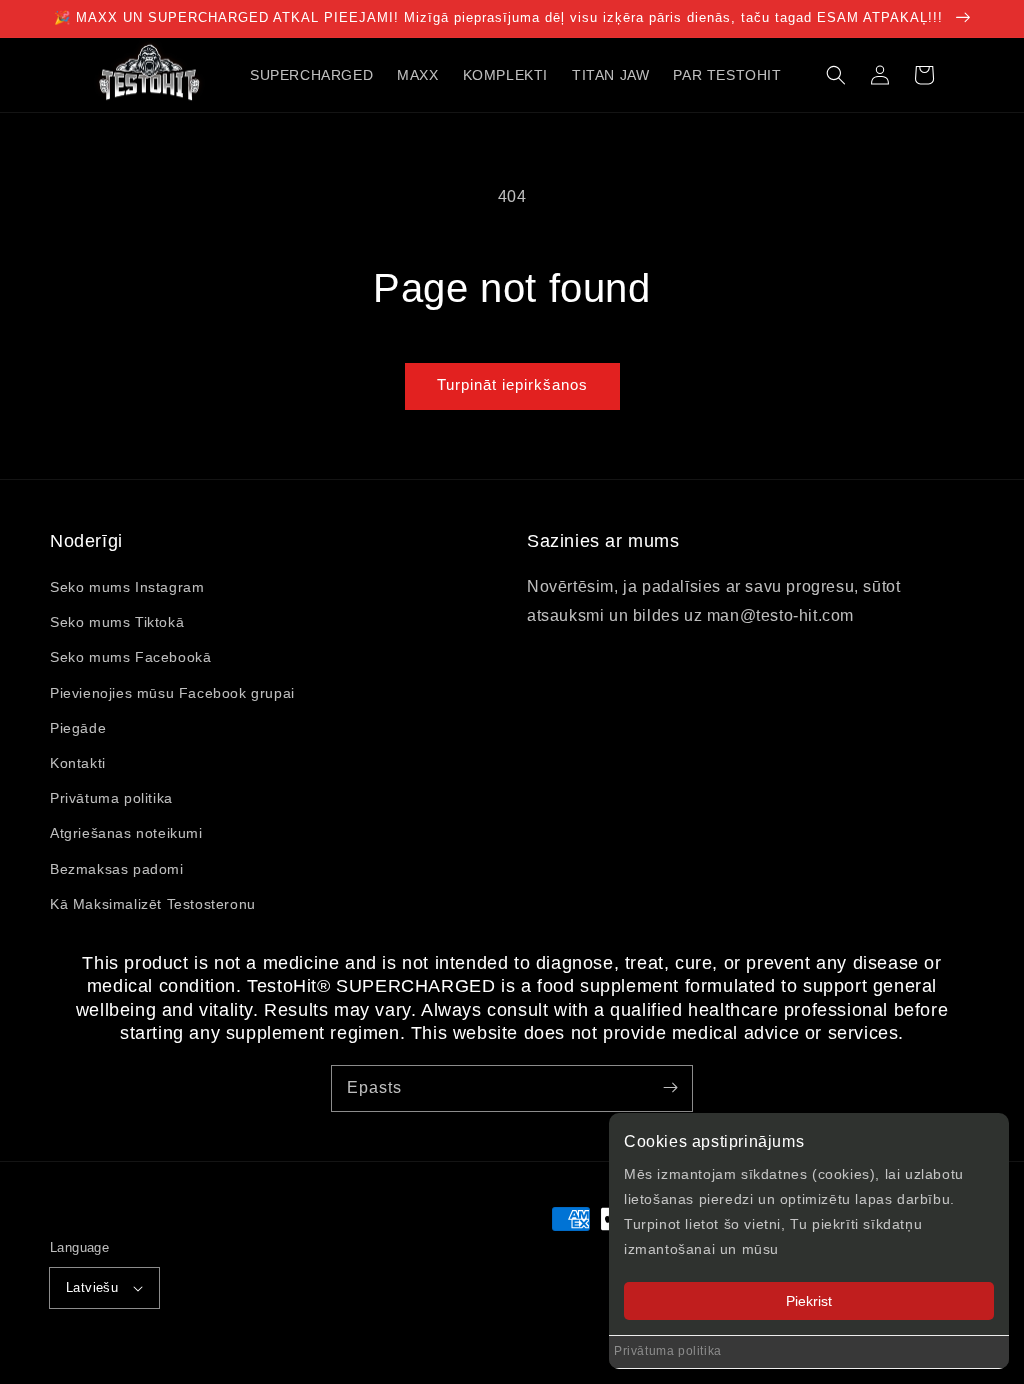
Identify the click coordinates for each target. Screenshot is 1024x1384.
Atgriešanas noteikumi (126, 833)
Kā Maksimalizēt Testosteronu (153, 904)
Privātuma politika (668, 1351)
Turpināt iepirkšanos (512, 384)
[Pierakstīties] (670, 1088)
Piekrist (809, 1301)
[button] (836, 75)
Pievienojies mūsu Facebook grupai (172, 693)
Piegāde (78, 728)
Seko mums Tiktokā (117, 622)
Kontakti (78, 763)
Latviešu (92, 1287)
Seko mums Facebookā (130, 657)
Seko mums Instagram (127, 587)
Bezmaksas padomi (117, 869)
